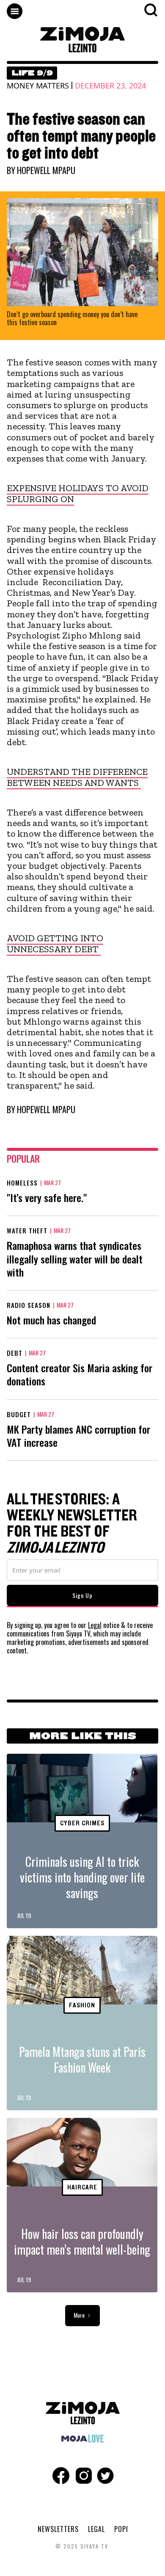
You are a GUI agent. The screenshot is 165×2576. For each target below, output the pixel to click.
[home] (82, 40)
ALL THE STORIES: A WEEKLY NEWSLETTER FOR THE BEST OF (72, 1524)
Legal (95, 1625)
